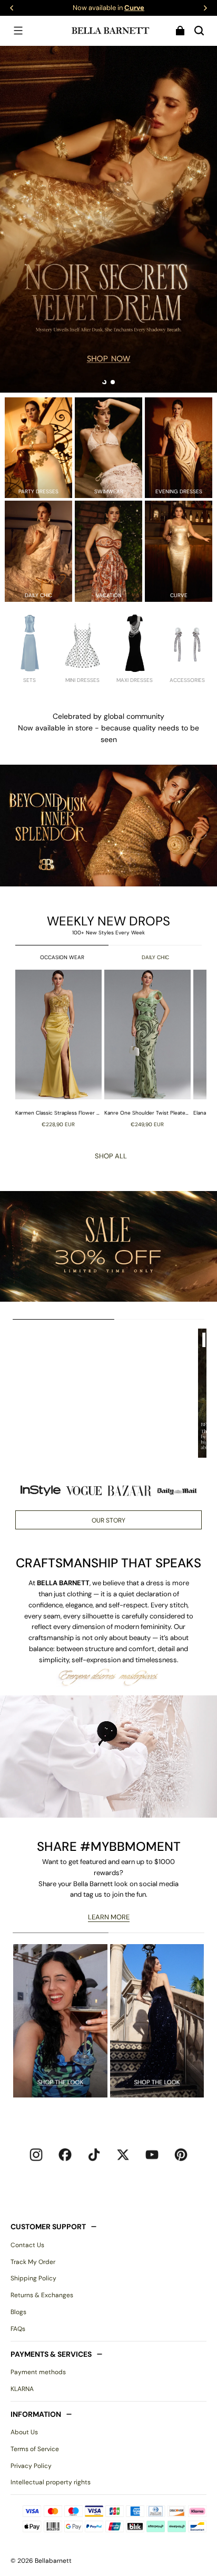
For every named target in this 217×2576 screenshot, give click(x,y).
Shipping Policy (33, 2278)
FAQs (18, 2329)
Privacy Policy (31, 2466)
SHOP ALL (111, 1156)
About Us (24, 2432)
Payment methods (38, 2372)
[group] (60, 1048)
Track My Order (33, 2262)
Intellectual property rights (51, 2482)
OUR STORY (108, 1520)
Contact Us (27, 2245)
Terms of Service (35, 2449)
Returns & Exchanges (42, 2295)
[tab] (104, 382)
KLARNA (22, 2389)
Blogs (18, 2312)
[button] (18, 31)
